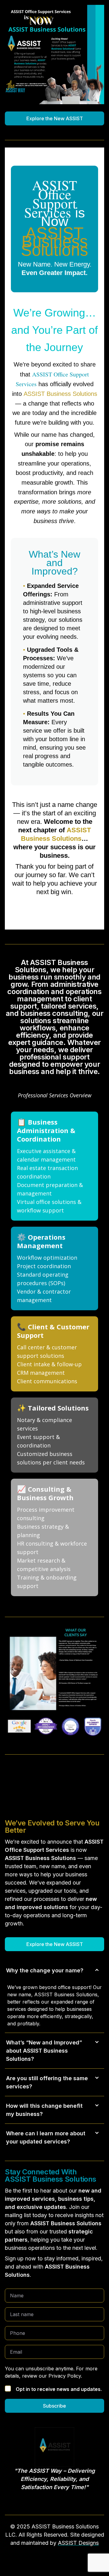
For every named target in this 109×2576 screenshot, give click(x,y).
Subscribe (54, 2406)
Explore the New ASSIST (55, 118)
